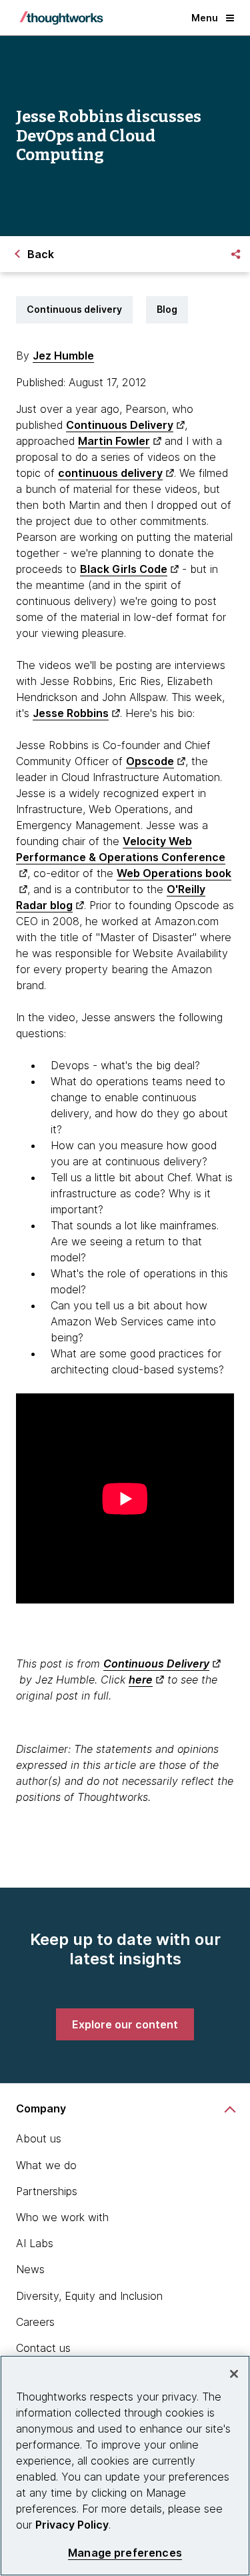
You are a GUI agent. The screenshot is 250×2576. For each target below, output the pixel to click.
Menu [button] (205, 18)
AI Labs (35, 2243)
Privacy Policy (72, 2525)
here (141, 1680)
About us (39, 2138)
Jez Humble (63, 356)
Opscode (150, 761)
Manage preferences (125, 2553)
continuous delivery (110, 473)
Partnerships (47, 2191)
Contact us (43, 2348)
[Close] (234, 2374)
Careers (35, 2322)
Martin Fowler (114, 441)
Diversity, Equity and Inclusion (89, 2296)
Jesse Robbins (71, 713)
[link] (125, 2024)
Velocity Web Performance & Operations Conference (121, 849)
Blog (167, 309)
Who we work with (62, 2217)
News (30, 2269)
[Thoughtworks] (61, 18)
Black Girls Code (124, 569)
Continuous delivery (74, 309)
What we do (46, 2165)
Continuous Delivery (120, 425)
